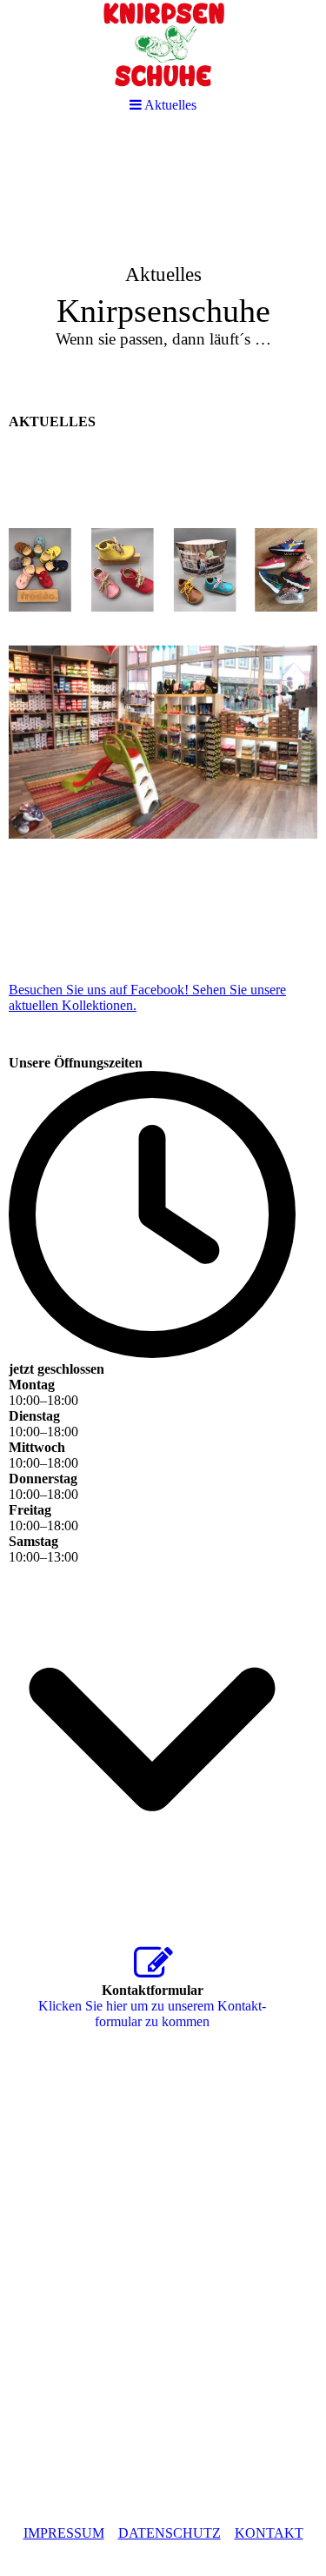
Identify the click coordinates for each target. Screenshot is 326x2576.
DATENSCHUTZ (170, 2533)
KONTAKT (269, 2533)
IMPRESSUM (64, 2533)
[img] (163, 266)
